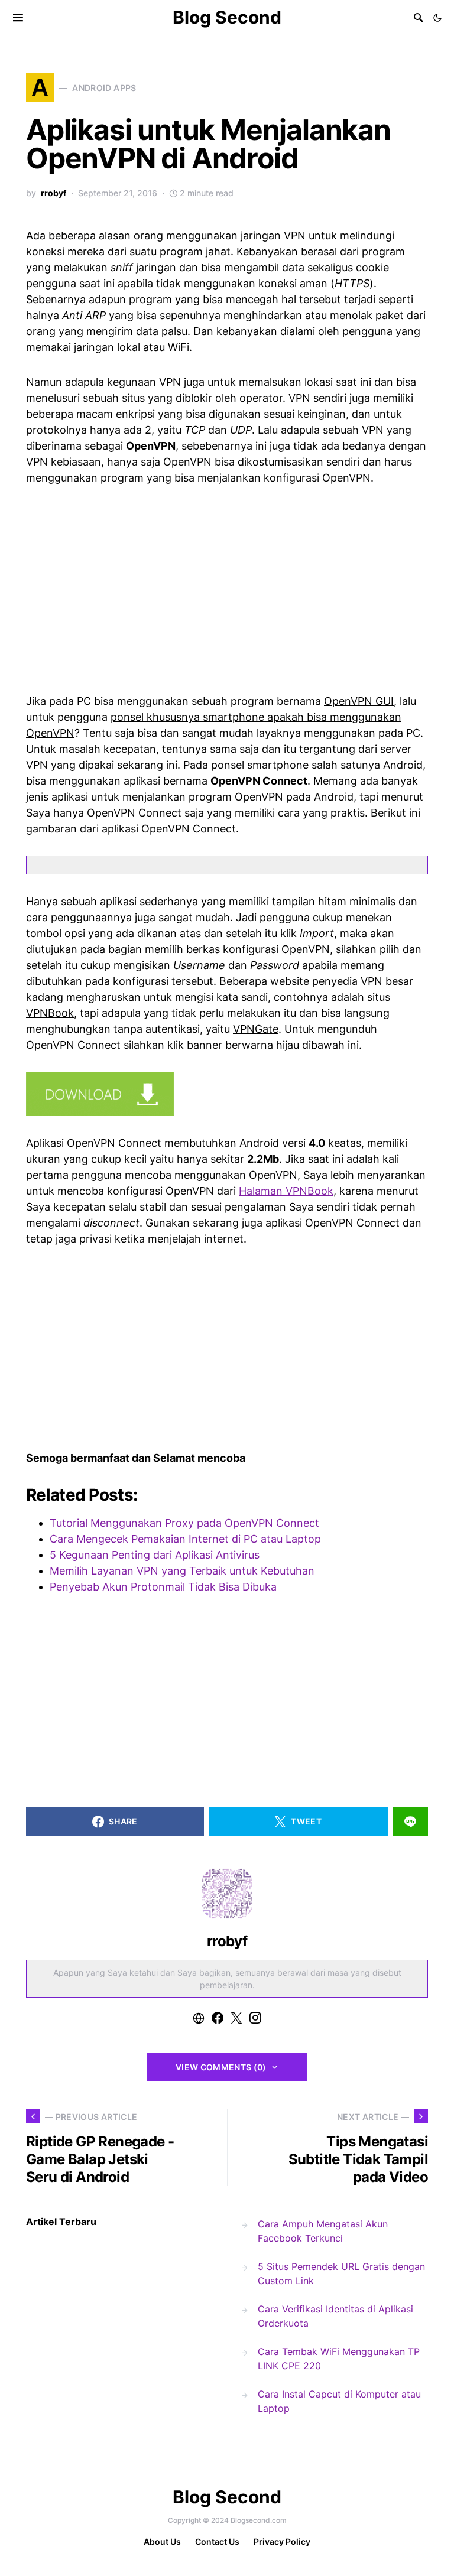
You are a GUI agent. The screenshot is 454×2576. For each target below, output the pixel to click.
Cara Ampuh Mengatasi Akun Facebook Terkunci (323, 2231)
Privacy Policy (282, 2541)
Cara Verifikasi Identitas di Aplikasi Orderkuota (335, 2316)
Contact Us (217, 2541)
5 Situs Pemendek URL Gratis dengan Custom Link (341, 2273)
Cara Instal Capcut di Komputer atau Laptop (339, 2401)
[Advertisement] (227, 587)
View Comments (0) (221, 2067)
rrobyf (53, 193)
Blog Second (227, 17)
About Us (162, 2541)
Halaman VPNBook (286, 1191)
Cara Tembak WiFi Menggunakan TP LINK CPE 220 (339, 2359)
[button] (437, 18)
